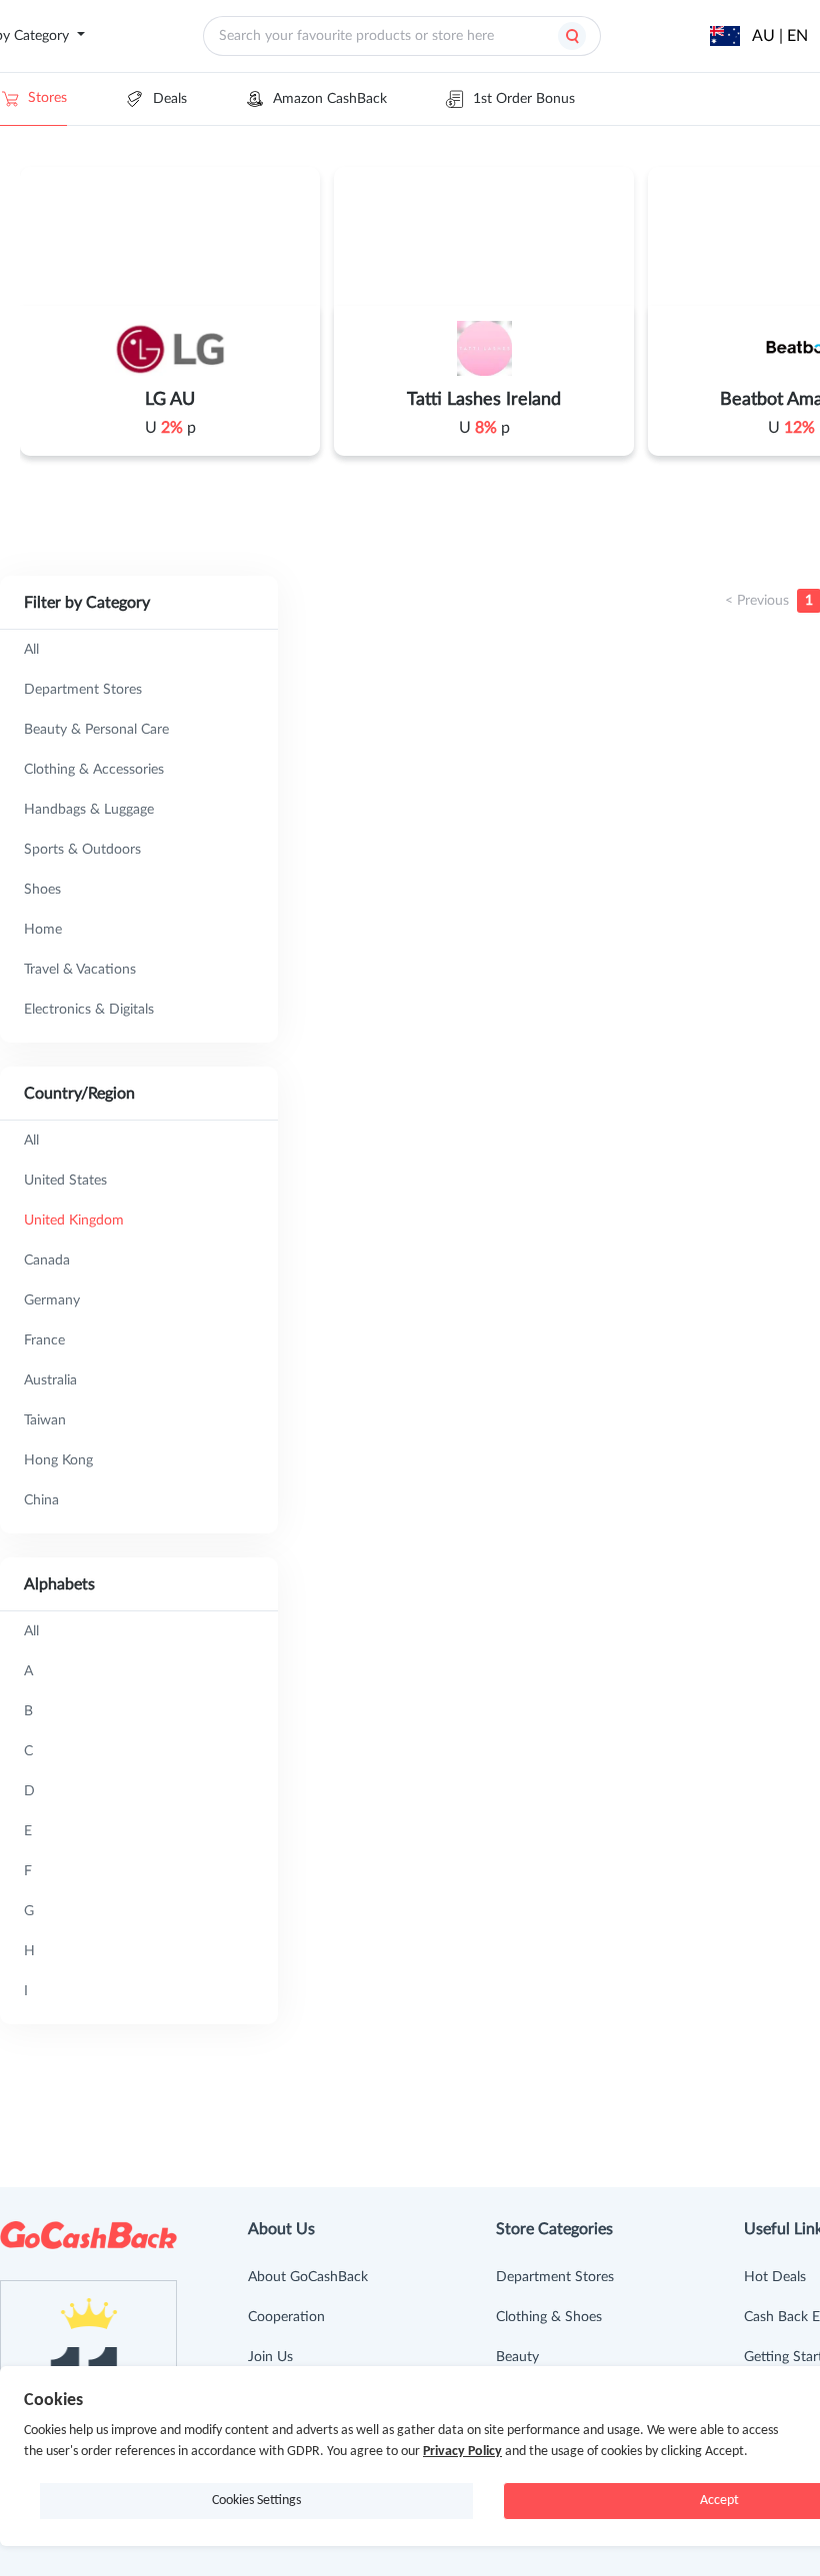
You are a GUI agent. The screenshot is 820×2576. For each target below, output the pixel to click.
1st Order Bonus (524, 99)
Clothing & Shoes (549, 2317)
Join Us (270, 2357)
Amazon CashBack (330, 99)
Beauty (517, 2357)
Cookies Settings (256, 2501)
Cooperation (286, 2317)
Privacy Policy (462, 2452)
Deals (170, 99)
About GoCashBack (308, 2277)
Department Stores (555, 2277)
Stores (47, 98)
